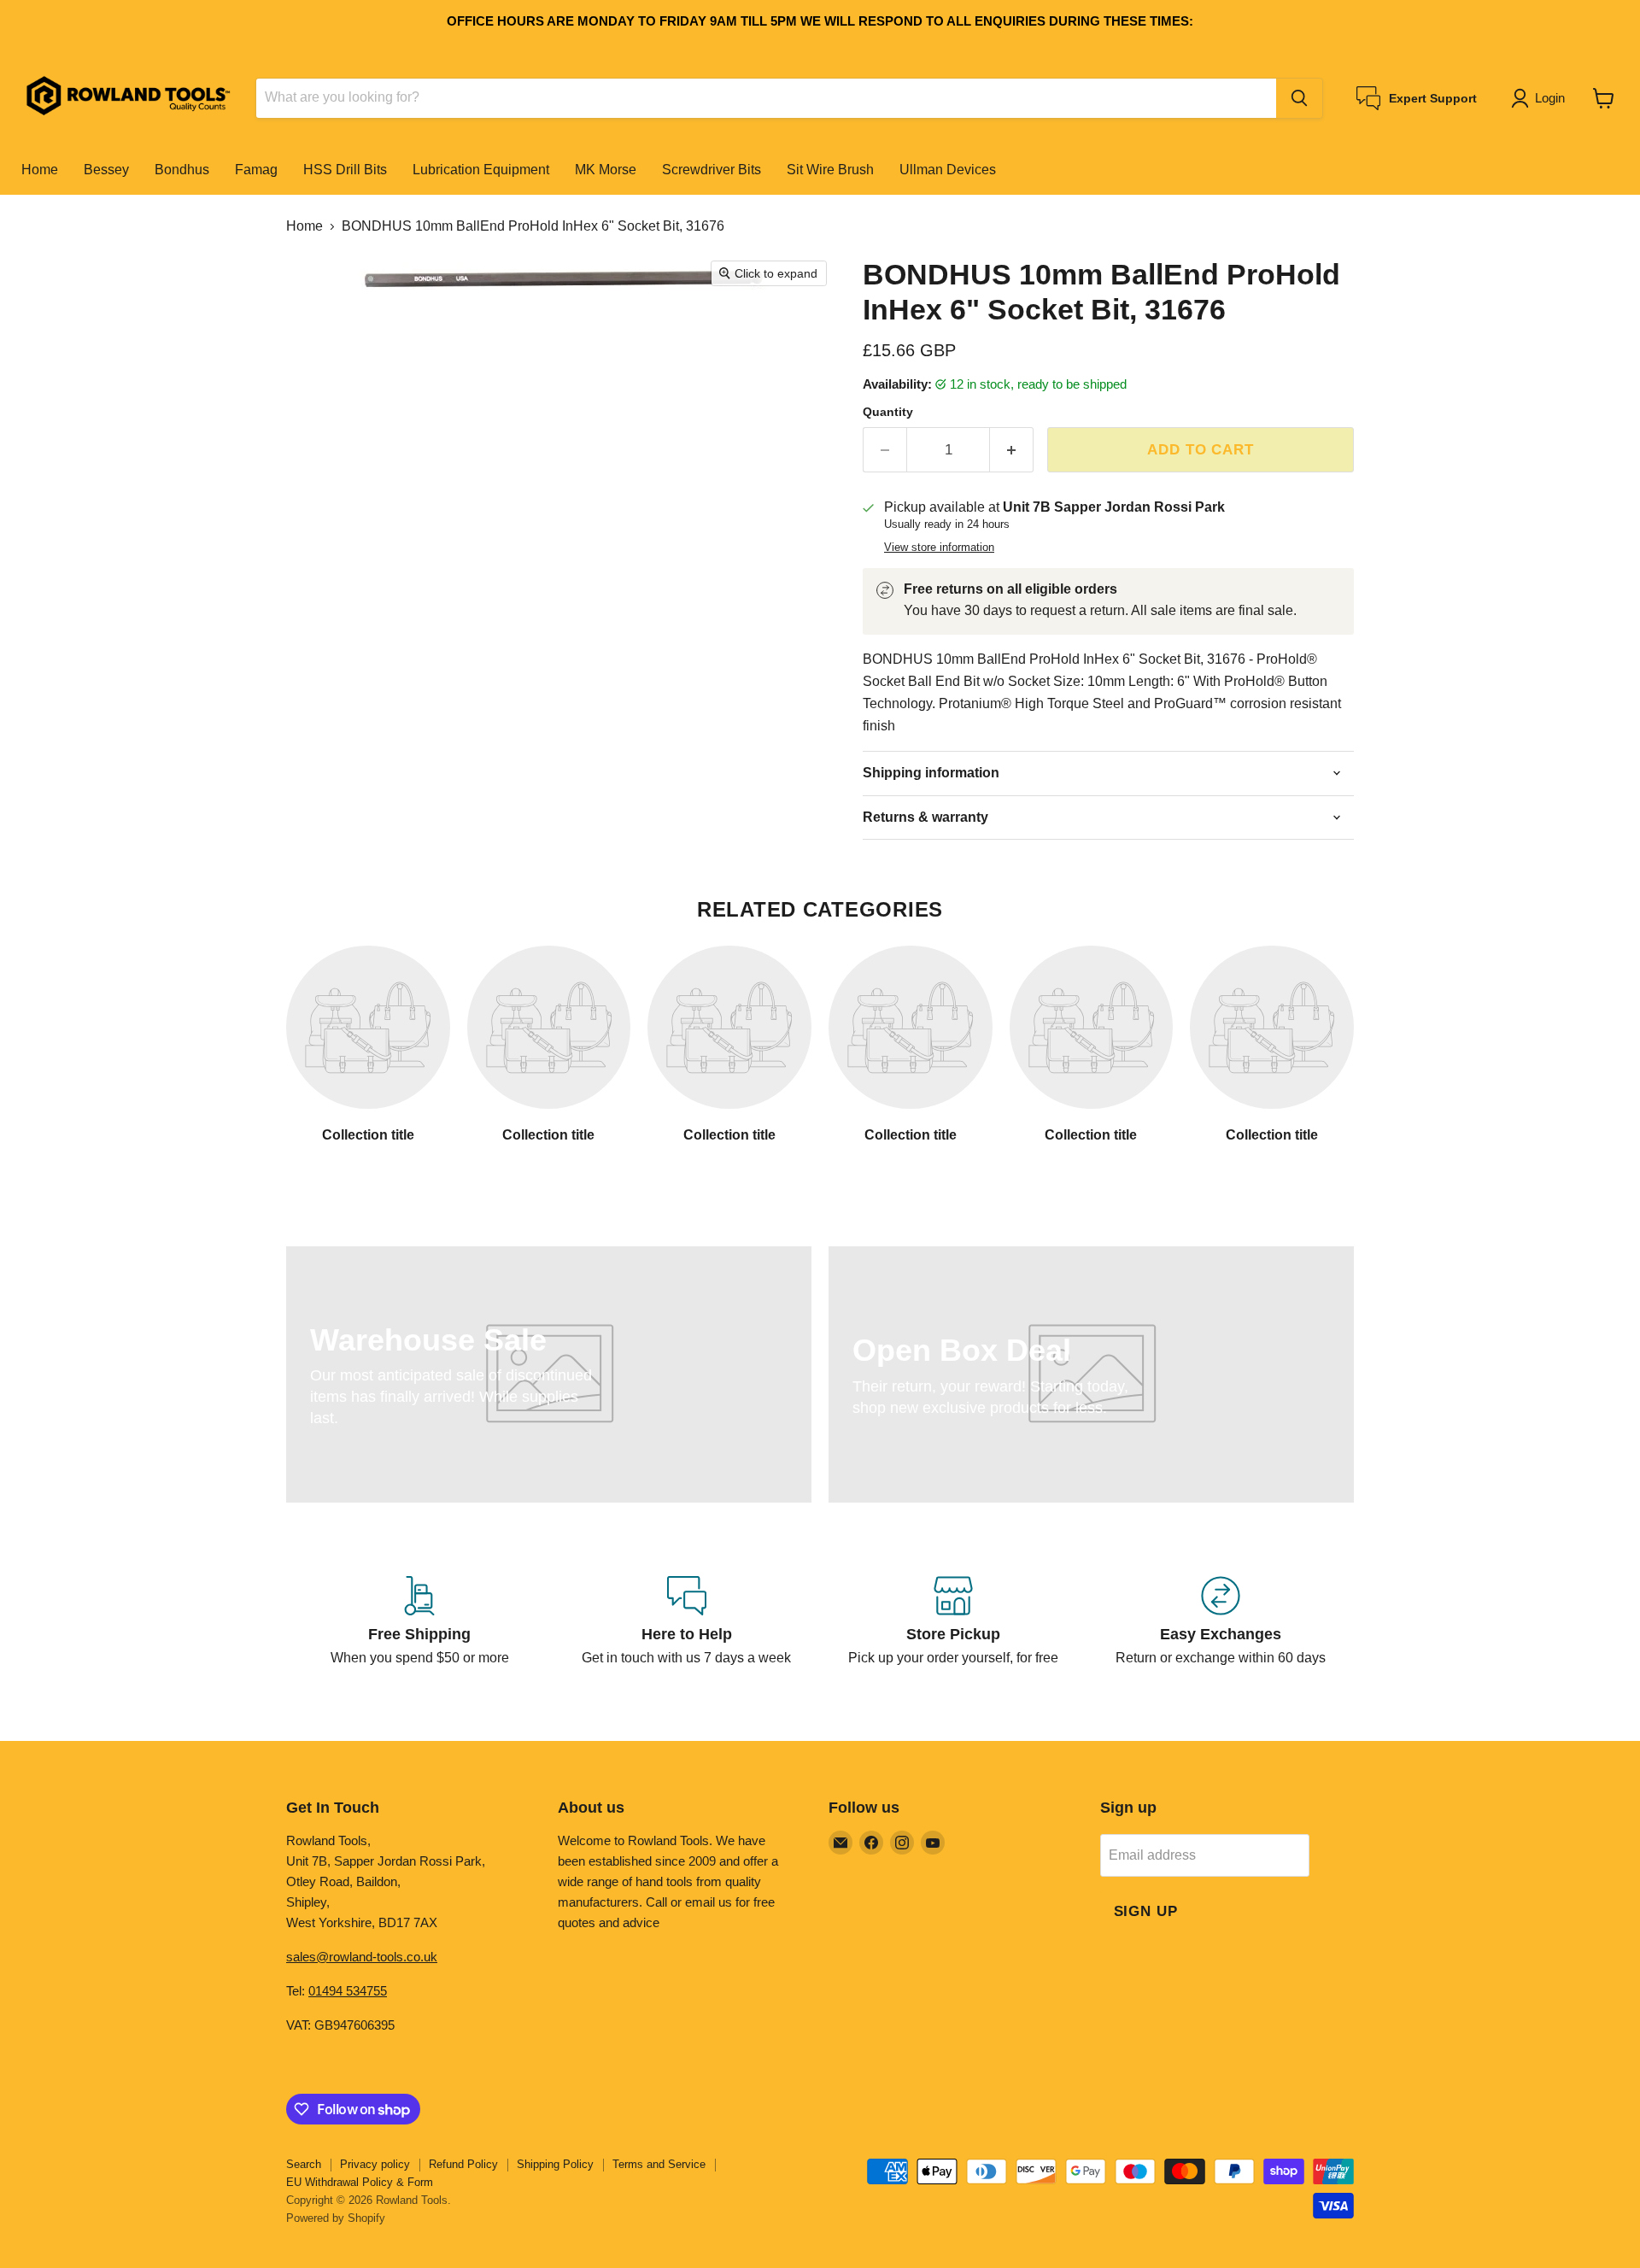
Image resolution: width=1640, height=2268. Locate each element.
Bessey (106, 170)
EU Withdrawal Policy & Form (360, 2182)
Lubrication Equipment (481, 170)
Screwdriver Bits (712, 170)
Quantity (888, 412)
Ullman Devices (948, 170)
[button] (1541, 98)
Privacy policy (375, 2164)
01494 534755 (348, 1991)
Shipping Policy (555, 2164)
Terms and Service (659, 2164)
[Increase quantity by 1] (1012, 450)
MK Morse (606, 170)
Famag (256, 170)
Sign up (1146, 1911)
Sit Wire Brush (830, 170)
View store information (939, 548)
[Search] (1299, 98)
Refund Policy (463, 2164)
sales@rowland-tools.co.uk (362, 1957)
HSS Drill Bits (345, 170)
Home (40, 170)
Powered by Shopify (336, 2218)
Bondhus (182, 170)
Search (304, 2164)
